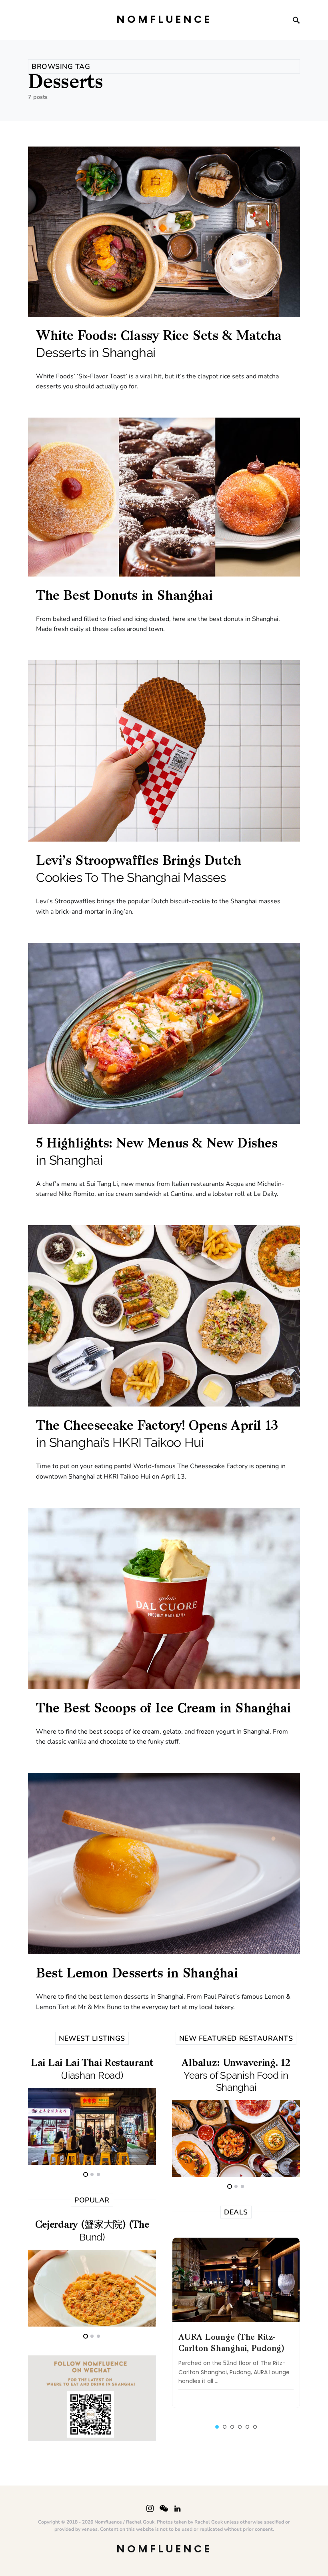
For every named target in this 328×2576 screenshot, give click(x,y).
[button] (217, 2427)
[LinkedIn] (177, 2508)
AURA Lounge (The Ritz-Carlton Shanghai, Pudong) (231, 2343)
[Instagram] (150, 2508)
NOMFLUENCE (164, 20)
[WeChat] (164, 2508)
